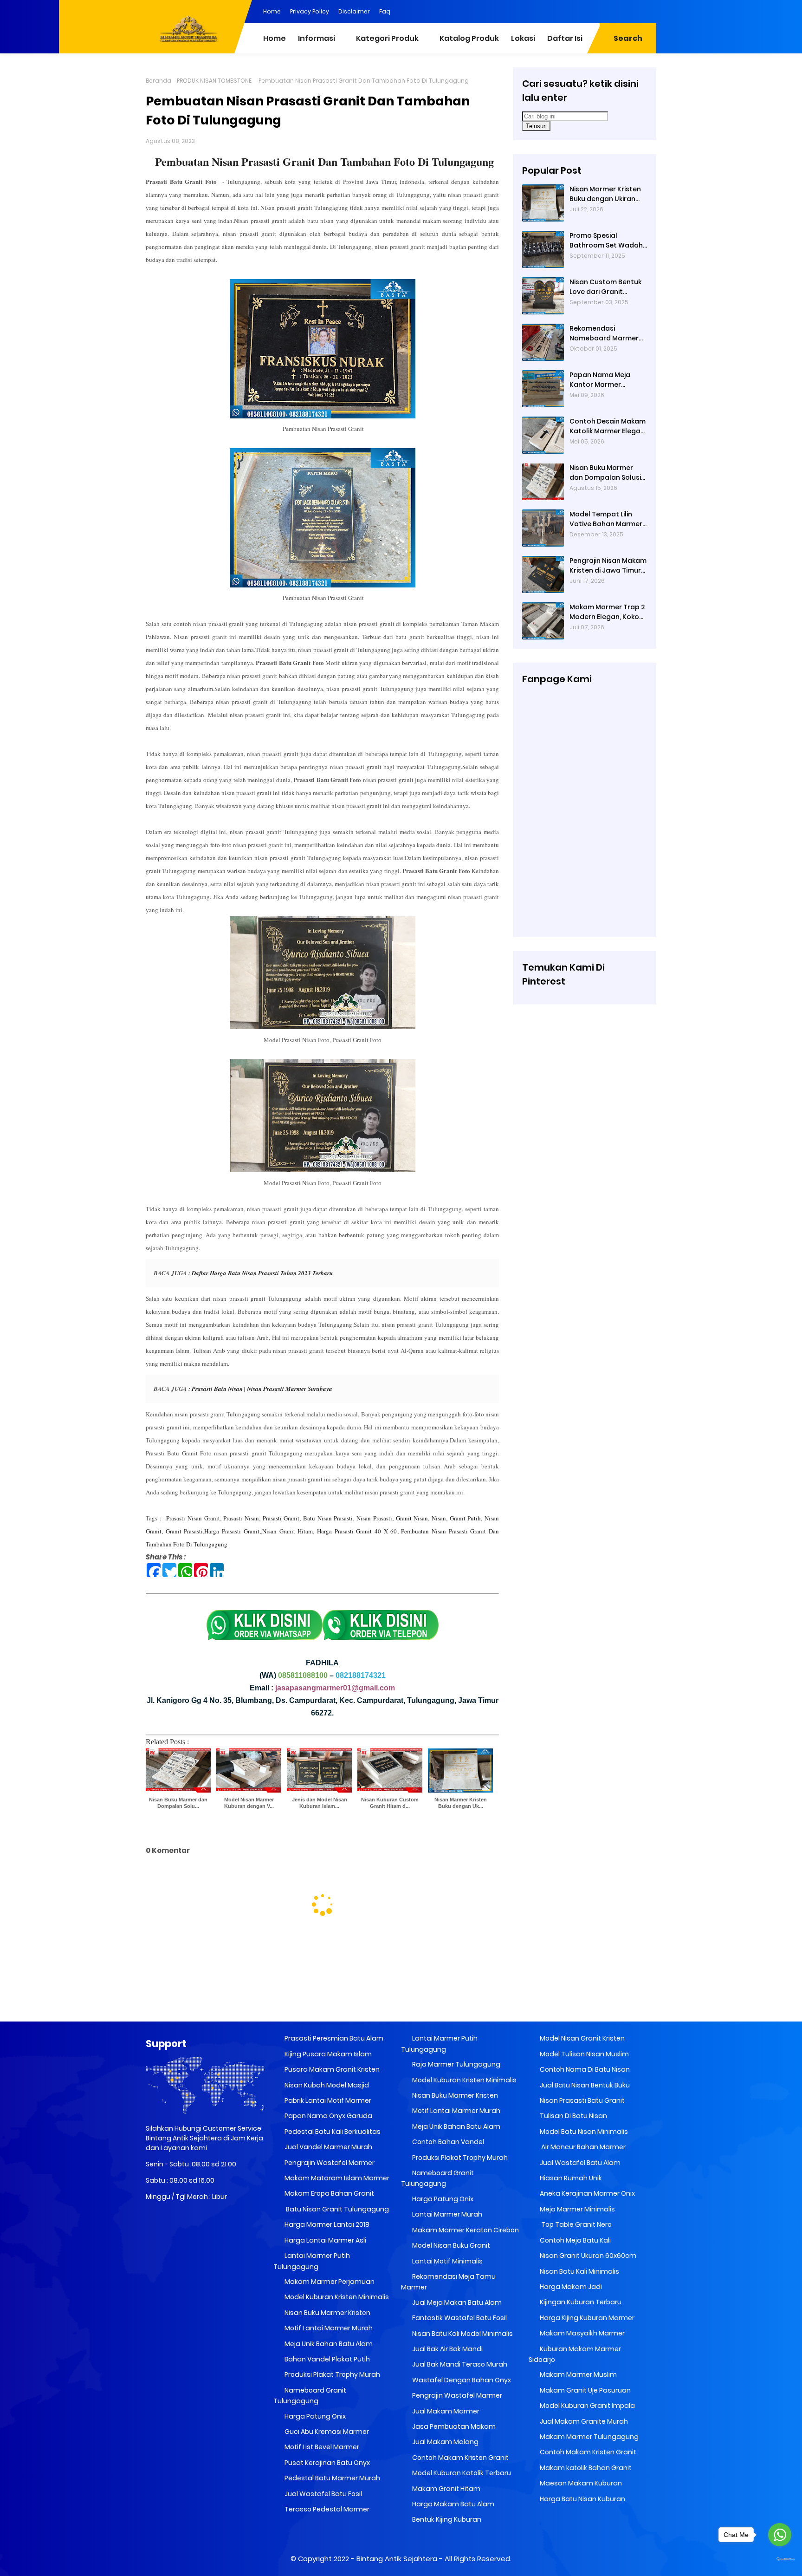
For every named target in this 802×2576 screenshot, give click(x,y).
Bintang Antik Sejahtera (397, 2559)
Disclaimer (354, 11)
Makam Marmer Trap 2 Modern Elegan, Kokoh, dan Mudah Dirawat (607, 612)
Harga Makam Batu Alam (453, 2504)
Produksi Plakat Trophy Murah (332, 2374)
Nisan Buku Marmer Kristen (327, 2313)
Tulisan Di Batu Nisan (573, 2116)
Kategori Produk (387, 38)
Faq (385, 11)
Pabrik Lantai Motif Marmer (327, 2100)
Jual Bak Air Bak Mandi (447, 2349)
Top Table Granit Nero (575, 2224)
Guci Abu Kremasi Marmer (326, 2432)
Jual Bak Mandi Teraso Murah (459, 2364)
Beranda (158, 81)
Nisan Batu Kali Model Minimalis (462, 2334)
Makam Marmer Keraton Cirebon (465, 2230)
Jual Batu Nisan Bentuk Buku (584, 2085)
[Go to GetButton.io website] (780, 2560)
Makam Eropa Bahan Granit (329, 2193)
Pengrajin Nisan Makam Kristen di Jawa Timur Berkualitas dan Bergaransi (608, 566)
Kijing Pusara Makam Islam (327, 2054)
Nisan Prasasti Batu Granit (582, 2100)
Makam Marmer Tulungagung (589, 2437)
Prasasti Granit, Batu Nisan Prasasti (308, 1518)
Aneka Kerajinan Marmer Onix (587, 2193)
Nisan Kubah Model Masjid (326, 2085)
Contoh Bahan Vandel (447, 2142)
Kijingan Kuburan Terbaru (580, 2302)
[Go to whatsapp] (780, 2535)
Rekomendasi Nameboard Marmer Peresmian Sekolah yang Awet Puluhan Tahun (604, 333)
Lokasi (523, 38)
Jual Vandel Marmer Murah (328, 2147)
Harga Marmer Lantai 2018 (326, 2224)
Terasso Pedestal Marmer (326, 2509)
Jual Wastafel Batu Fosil (323, 2494)
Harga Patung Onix (314, 2416)
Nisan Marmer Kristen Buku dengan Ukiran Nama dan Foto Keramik (605, 194)
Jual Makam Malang (445, 2442)
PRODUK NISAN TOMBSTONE (214, 81)
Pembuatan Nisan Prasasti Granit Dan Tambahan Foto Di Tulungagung (324, 161)
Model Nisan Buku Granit (450, 2245)
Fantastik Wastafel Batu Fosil (459, 2318)
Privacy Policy (310, 11)
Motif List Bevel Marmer (321, 2447)
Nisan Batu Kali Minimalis (579, 2271)
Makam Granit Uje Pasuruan (585, 2390)
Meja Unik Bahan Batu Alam (328, 2344)
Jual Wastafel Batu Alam (579, 2163)
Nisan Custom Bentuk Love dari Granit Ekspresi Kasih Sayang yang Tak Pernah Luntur (606, 287)
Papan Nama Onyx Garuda (328, 2116)
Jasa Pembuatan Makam (453, 2426)
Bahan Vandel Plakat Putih (327, 2359)
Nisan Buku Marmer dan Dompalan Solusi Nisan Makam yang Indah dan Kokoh (605, 473)
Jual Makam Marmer (445, 2411)
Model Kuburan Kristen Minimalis (336, 2297)
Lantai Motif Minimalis (447, 2261)
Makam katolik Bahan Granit (585, 2468)
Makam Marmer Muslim (578, 2374)
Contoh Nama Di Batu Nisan (584, 2069)
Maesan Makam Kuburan (580, 2483)
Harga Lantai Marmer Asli (325, 2240)
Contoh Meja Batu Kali (575, 2240)
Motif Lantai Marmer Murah (328, 2328)
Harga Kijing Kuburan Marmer (586, 2318)
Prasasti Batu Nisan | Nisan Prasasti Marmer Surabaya (262, 1389)
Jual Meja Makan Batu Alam (456, 2302)
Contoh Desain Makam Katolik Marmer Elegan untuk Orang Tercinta (608, 426)
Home (272, 11)
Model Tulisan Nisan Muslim (584, 2054)
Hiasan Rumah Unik (570, 2178)
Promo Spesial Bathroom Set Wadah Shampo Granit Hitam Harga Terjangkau (606, 241)
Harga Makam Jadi (570, 2287)
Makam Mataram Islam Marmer (336, 2178)
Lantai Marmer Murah (446, 2214)
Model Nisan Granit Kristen (582, 2038)
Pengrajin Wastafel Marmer (329, 2163)
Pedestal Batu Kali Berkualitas (332, 2132)
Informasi (317, 38)
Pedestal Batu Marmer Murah (332, 2478)
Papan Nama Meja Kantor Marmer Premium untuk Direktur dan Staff (608, 380)
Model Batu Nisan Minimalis (583, 2132)
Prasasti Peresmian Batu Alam (333, 2038)
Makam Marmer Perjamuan (329, 2282)
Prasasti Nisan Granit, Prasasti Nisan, (213, 1518)
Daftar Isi (565, 38)
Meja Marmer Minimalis (577, 2209)
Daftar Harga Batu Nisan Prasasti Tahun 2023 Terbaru (262, 1273)
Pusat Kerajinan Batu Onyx (327, 2463)
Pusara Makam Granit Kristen (331, 2069)
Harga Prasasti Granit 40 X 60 (357, 1531)
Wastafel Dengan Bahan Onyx (461, 2380)
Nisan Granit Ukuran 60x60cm (587, 2256)
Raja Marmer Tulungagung (456, 2064)
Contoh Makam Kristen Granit (460, 2458)
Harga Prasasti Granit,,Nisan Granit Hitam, (259, 1531)
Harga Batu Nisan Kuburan (582, 2499)
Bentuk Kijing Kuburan (446, 2519)
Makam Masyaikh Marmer (582, 2333)
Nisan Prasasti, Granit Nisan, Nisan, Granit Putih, (419, 1518)
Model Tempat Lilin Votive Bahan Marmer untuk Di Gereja (606, 519)
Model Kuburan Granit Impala (587, 2406)
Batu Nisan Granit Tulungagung (336, 2209)
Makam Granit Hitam (446, 2489)
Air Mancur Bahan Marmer (582, 2147)
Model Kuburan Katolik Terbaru (461, 2473)
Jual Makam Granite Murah (583, 2421)
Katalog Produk (469, 38)
